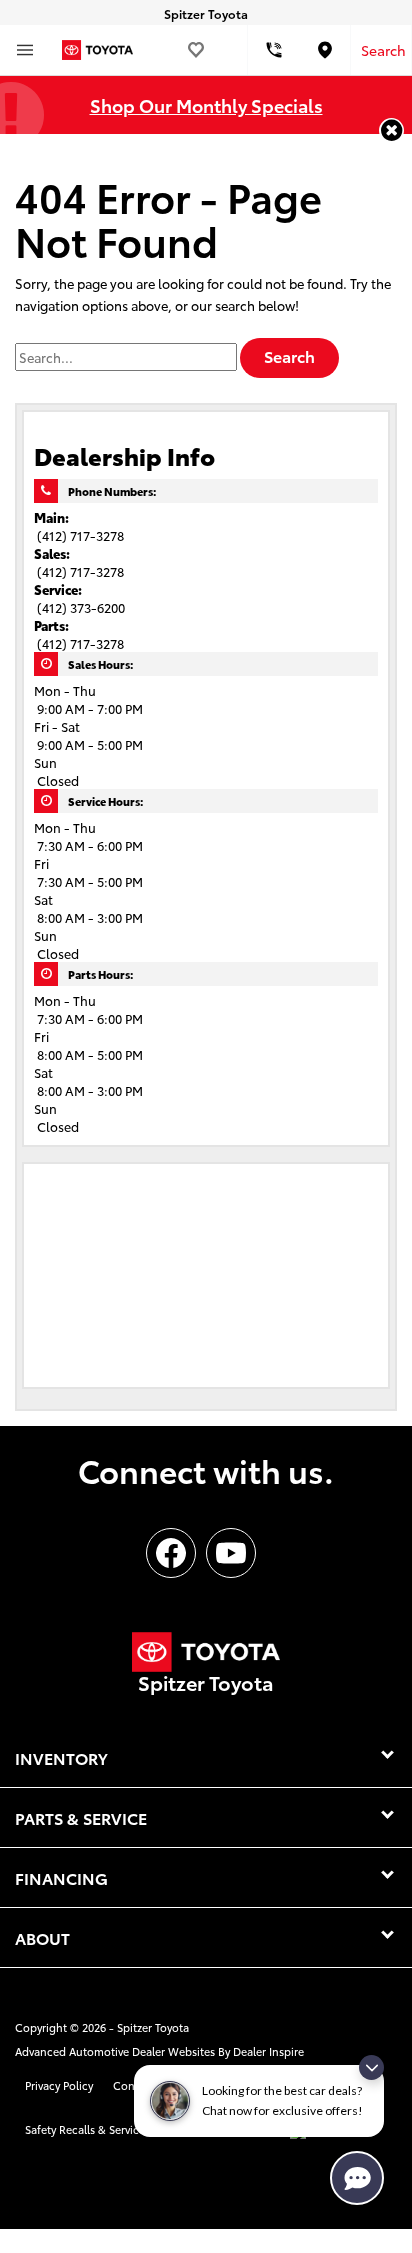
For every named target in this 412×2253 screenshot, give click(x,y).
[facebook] (171, 1553)
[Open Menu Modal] (25, 50)
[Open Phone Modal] (274, 50)
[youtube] (231, 1553)
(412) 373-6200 (81, 607)
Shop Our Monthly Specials (206, 104)
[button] (391, 130)
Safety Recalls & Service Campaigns (116, 2129)
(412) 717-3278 (80, 535)
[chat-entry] (357, 2178)
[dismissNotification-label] (371, 2067)
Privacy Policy (59, 2085)
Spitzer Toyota (153, 2027)
